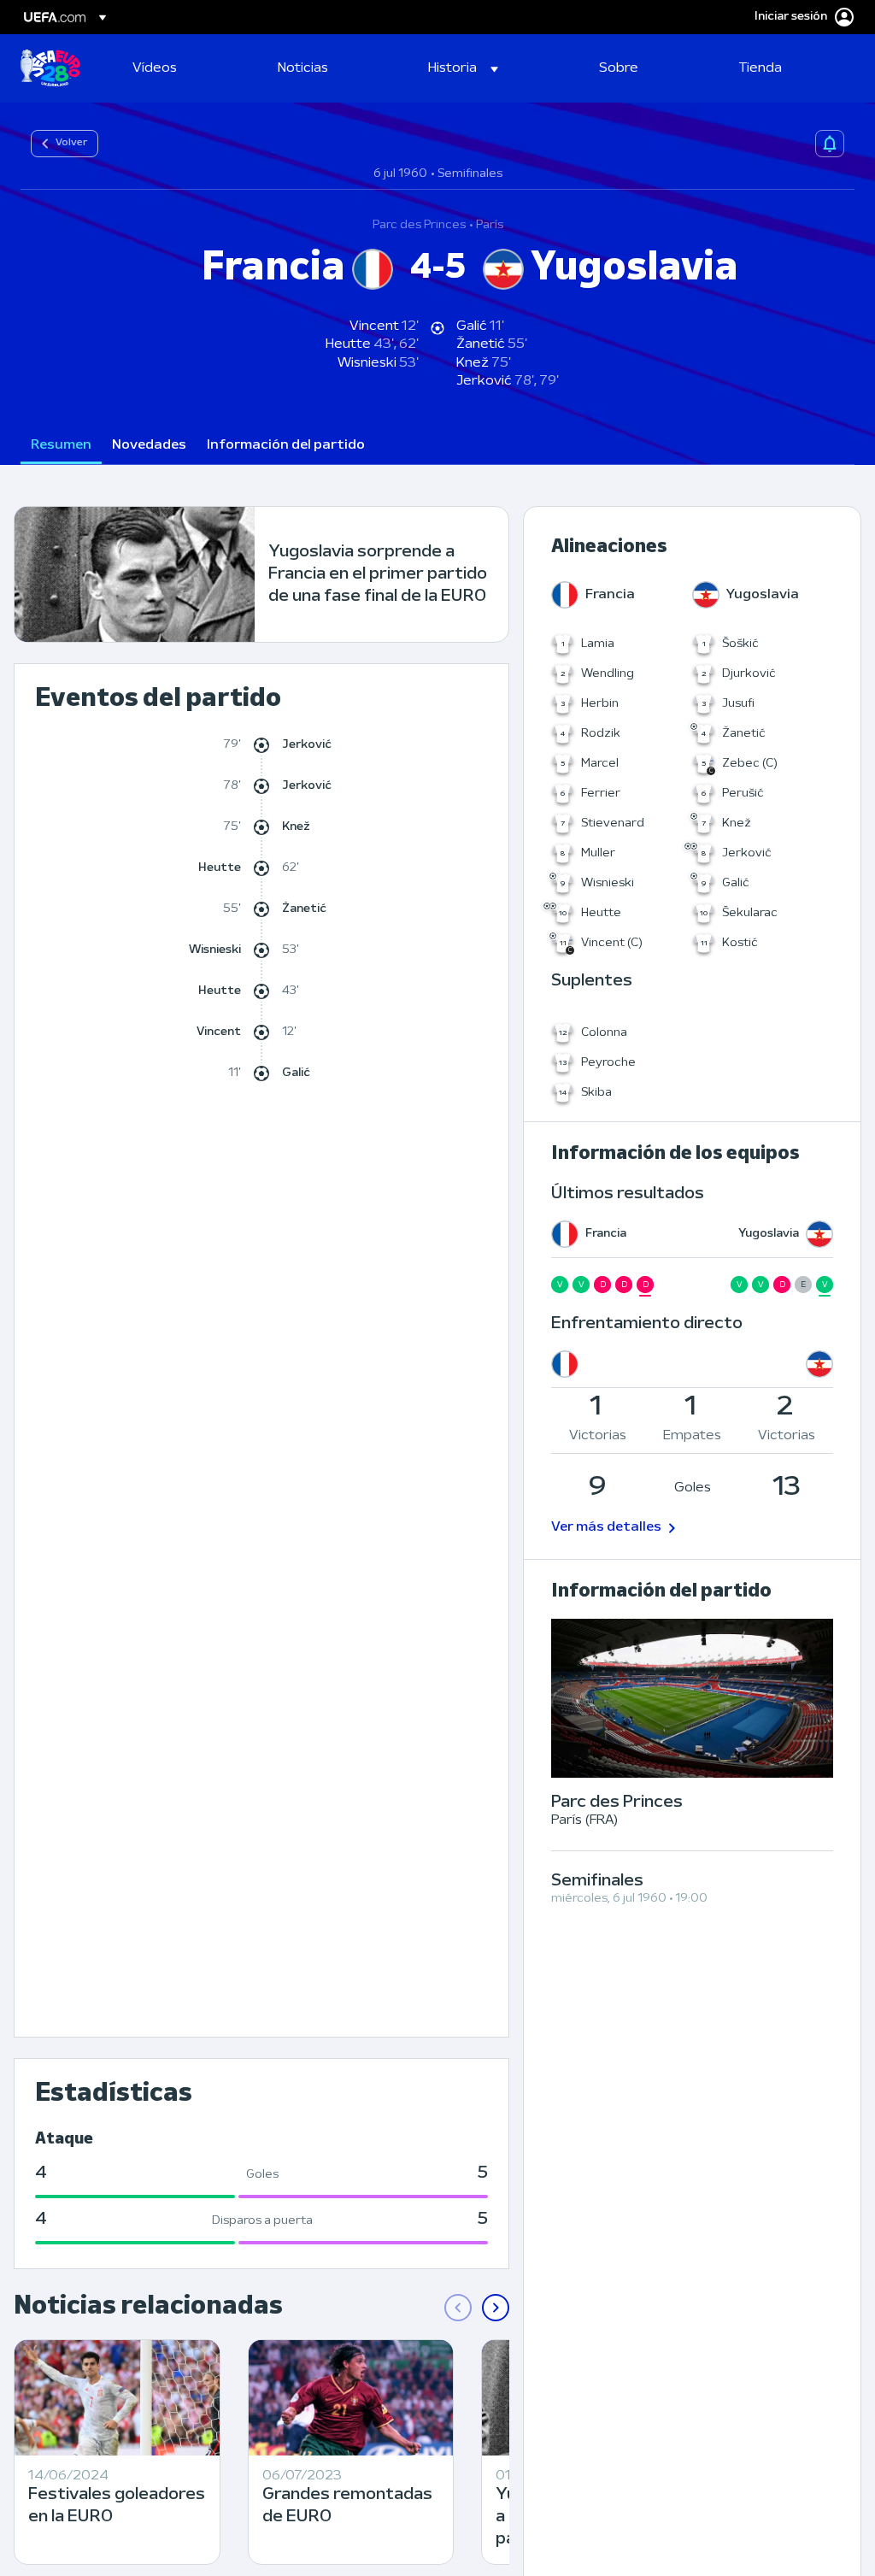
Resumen (61, 445)
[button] (463, 68)
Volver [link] (71, 143)
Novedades (149, 445)
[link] (155, 68)
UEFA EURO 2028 (50, 68)
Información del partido (286, 445)
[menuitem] (184, 68)
